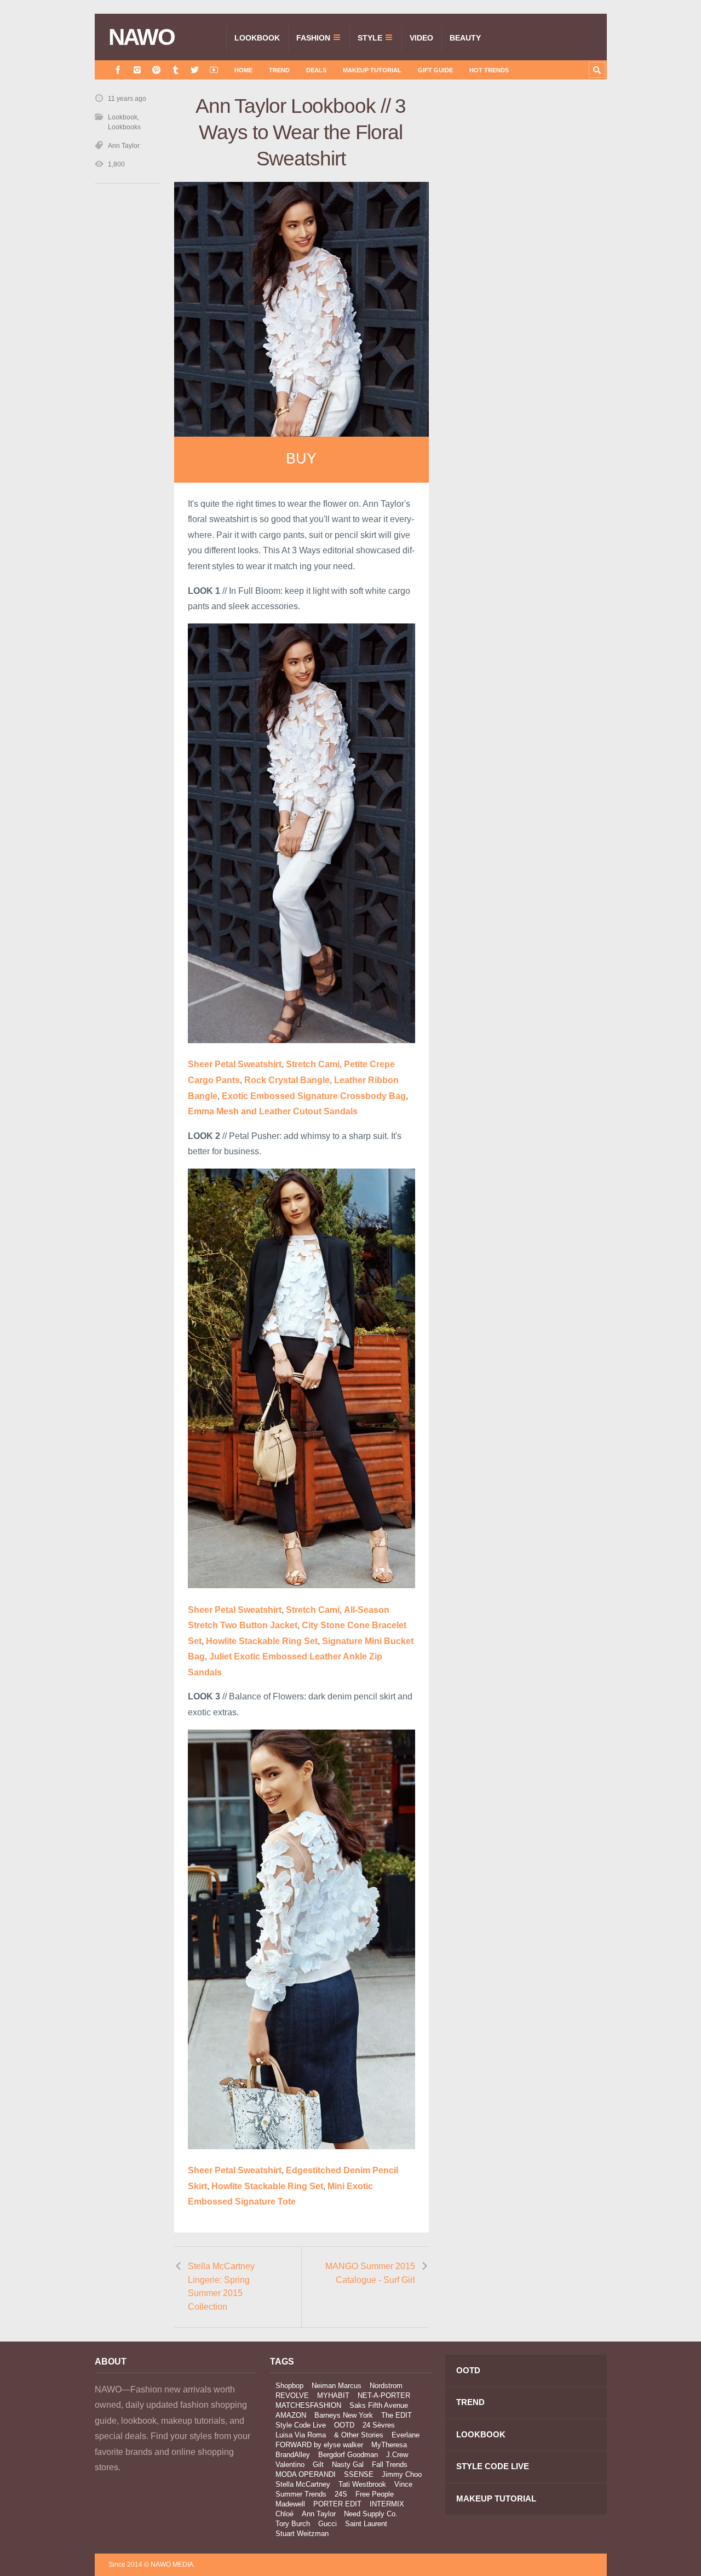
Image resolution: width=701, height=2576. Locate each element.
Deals (316, 70)
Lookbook (257, 38)
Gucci (327, 2524)
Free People (375, 2494)
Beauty (465, 38)
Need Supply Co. (371, 2514)
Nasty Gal (348, 2465)
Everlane (406, 2435)
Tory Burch (293, 2524)
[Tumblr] (176, 70)
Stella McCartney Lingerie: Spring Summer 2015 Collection (221, 2286)
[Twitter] (195, 70)
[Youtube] (214, 70)
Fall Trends (390, 2465)
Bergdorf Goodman (348, 2455)
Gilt (318, 2465)
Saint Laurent (366, 2524)
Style (370, 38)
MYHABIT (333, 2395)
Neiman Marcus (337, 2386)
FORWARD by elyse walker (319, 2445)
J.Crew (397, 2455)
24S (341, 2494)
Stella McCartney (303, 2484)
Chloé (285, 2514)
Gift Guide (435, 70)
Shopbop (289, 2386)
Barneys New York (344, 2415)
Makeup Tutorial (372, 70)
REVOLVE (292, 2395)
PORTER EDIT (337, 2504)
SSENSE (359, 2474)
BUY (301, 459)
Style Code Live (301, 2425)
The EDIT (397, 2415)
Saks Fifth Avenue (379, 2405)
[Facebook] (118, 70)
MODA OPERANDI (306, 2474)
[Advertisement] (525, 289)
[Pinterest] (156, 70)
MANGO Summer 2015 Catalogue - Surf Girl (370, 2273)
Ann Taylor (124, 146)
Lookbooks (124, 127)
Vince (403, 2484)
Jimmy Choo (402, 2474)
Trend (279, 70)
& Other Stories (359, 2435)
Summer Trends (301, 2494)
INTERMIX (387, 2504)
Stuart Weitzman (302, 2534)
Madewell (290, 2504)
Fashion (313, 38)
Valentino (290, 2465)
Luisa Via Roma (301, 2435)
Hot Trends (489, 70)
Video (421, 38)
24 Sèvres (379, 2425)
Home (243, 70)
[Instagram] (137, 70)
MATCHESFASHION (308, 2405)
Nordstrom (386, 2386)
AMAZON (291, 2415)
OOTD (344, 2425)
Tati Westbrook (362, 2484)
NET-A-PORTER (384, 2395)
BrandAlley (293, 2455)
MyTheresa (389, 2445)
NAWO (142, 37)
